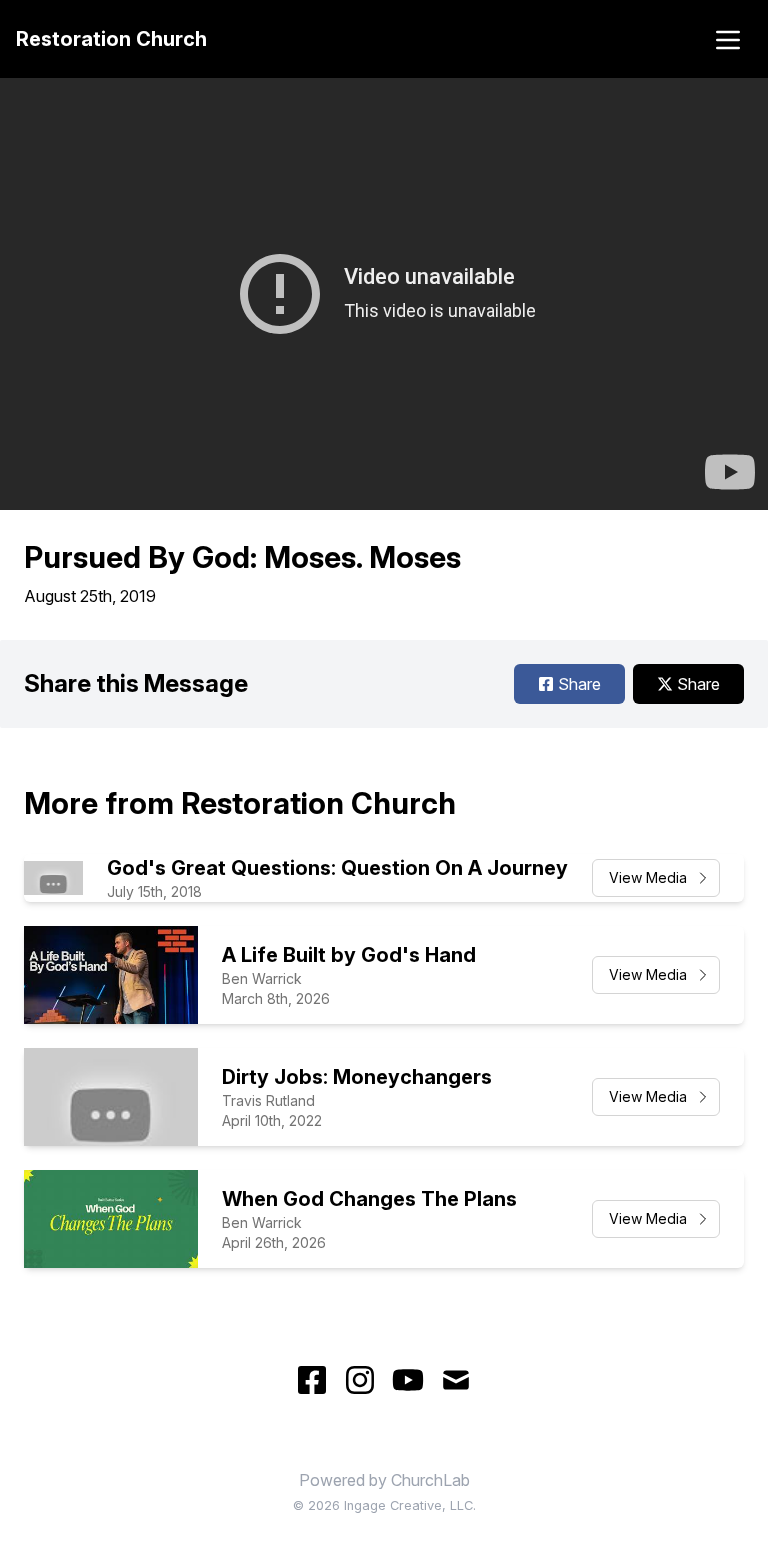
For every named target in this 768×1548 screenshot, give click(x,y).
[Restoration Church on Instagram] (360, 1380)
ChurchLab (430, 1480)
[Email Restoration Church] (456, 1380)
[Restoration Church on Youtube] (408, 1380)
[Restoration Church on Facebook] (312, 1380)
